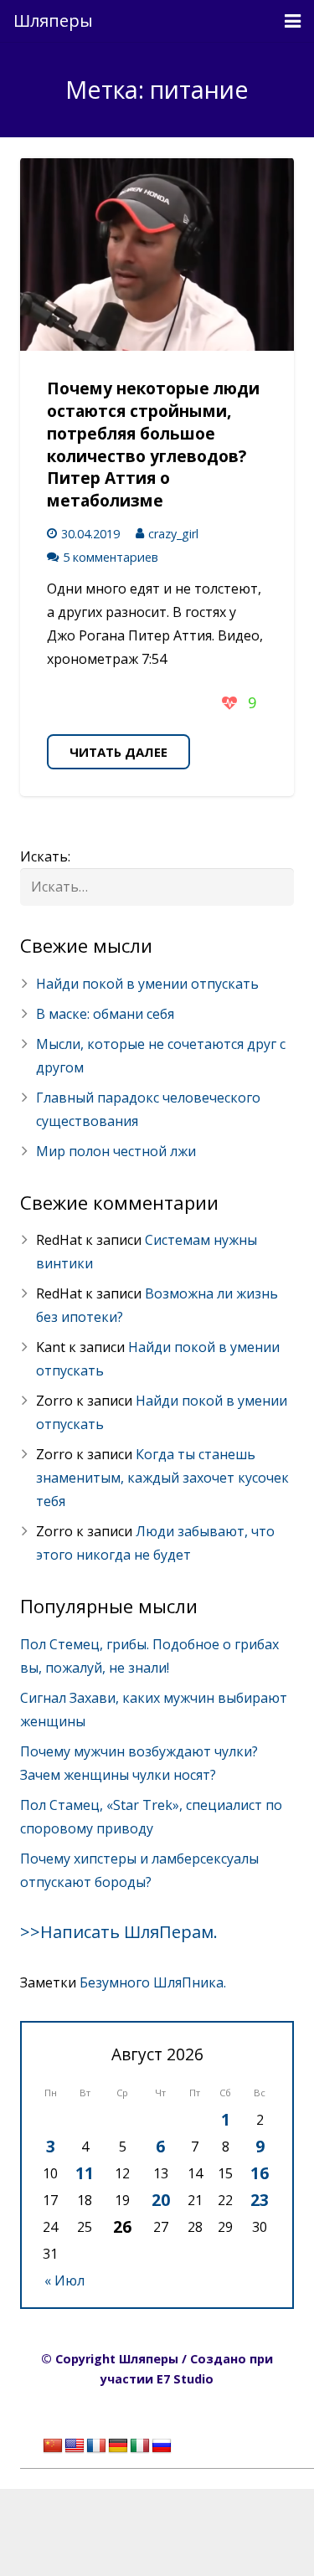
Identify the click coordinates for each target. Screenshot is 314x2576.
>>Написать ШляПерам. (119, 1932)
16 (260, 2173)
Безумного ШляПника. (153, 1982)
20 (161, 2200)
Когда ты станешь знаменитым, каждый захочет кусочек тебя (162, 1478)
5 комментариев (111, 557)
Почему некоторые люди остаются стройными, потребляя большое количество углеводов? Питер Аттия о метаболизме (153, 444)
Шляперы (53, 21)
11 (85, 2173)
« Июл (64, 2280)
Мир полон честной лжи (116, 1151)
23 (260, 2200)
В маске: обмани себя (105, 1014)
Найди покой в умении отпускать (147, 984)
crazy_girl (173, 534)
